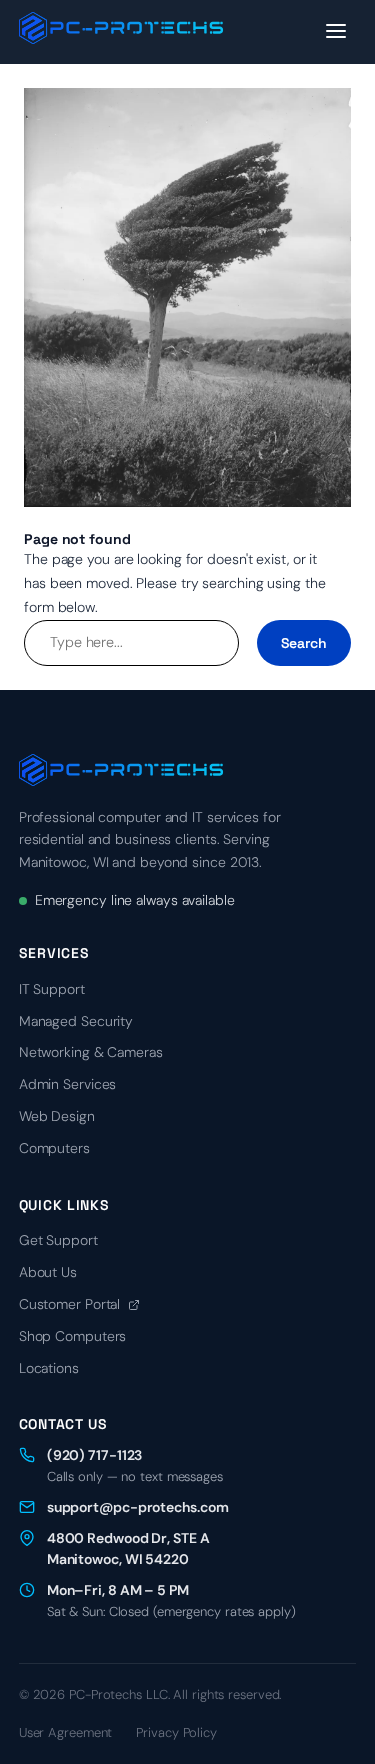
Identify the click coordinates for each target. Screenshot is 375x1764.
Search (304, 643)
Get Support (58, 1240)
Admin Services (68, 1084)
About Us (48, 1272)
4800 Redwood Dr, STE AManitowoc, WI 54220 (128, 1548)
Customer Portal (71, 1304)
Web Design (57, 1116)
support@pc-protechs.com (138, 1507)
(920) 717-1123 (95, 1455)
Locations (49, 1368)
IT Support (52, 989)
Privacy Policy (176, 1732)
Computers (54, 1148)
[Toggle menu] (336, 32)
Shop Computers (73, 1336)
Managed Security (76, 1021)
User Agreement (66, 1732)
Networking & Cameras (91, 1052)
